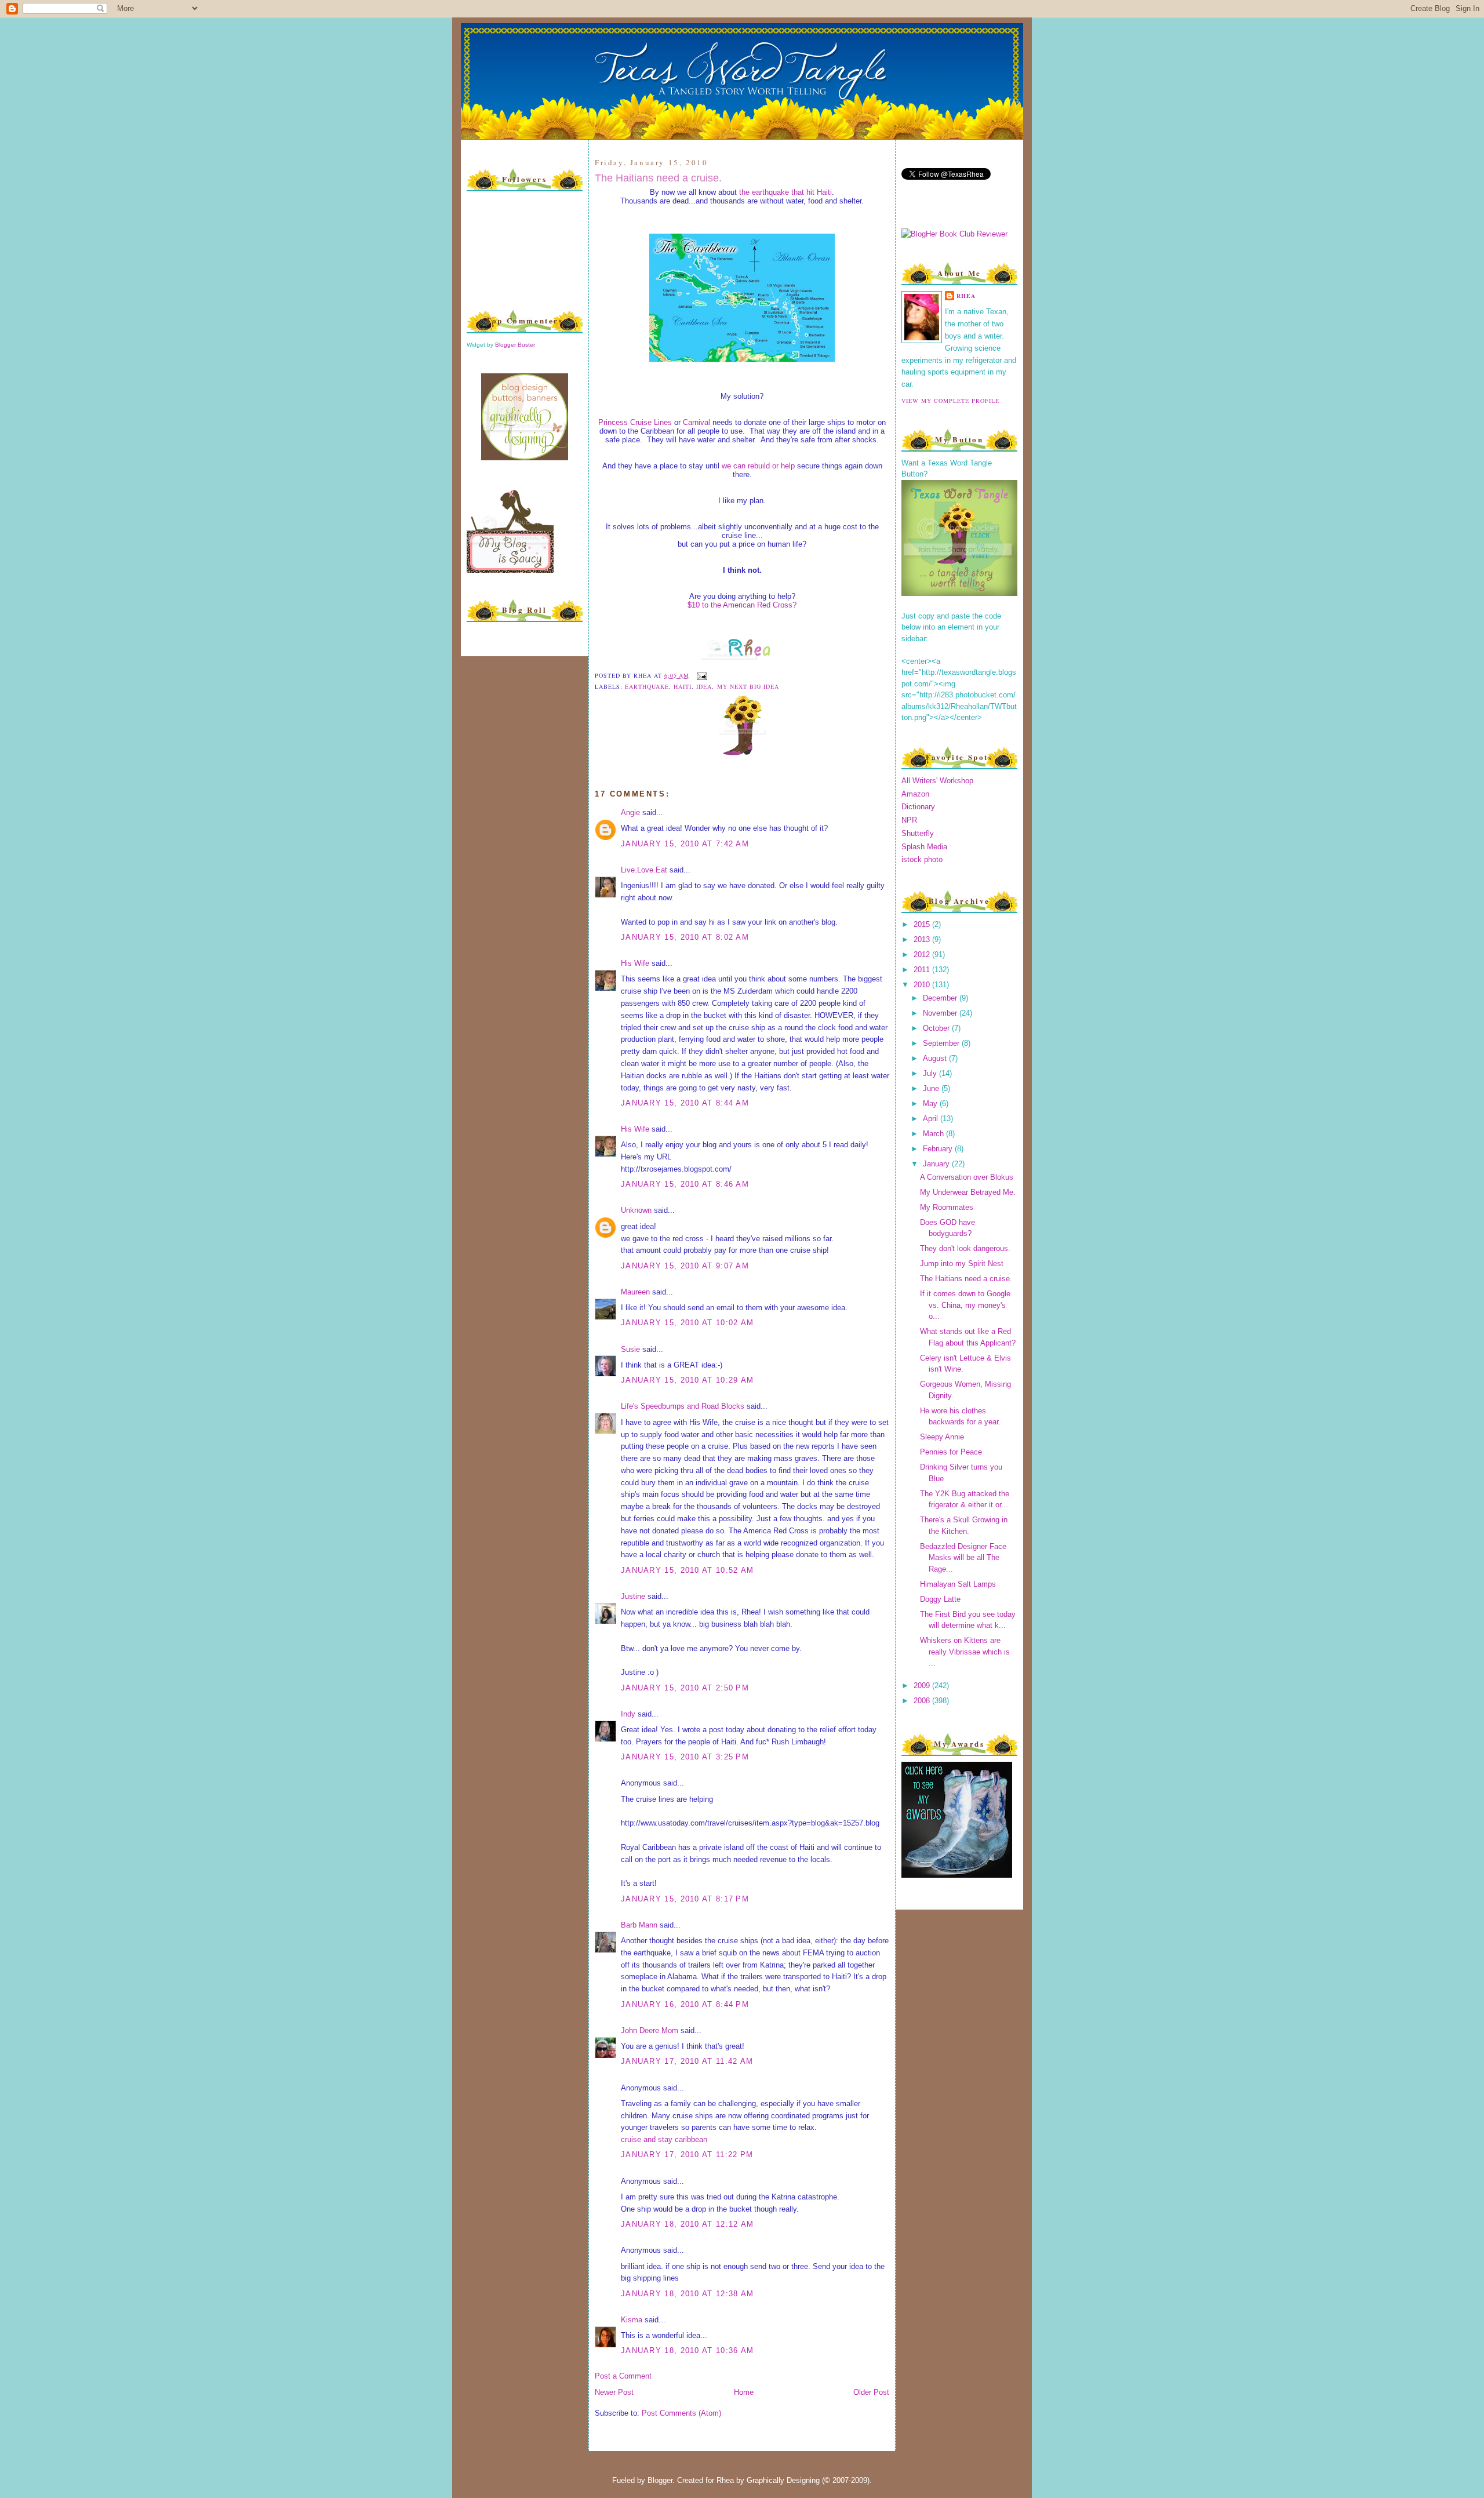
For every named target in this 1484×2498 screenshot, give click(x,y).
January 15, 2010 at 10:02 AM (687, 1323)
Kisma (632, 2320)
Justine (633, 1596)
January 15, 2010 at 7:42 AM (685, 844)
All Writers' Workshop (937, 781)
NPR (909, 820)
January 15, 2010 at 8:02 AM (685, 937)
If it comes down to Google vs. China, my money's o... (965, 1305)
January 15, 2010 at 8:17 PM (685, 1899)
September (942, 1043)
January (937, 1164)
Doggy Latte (940, 1599)
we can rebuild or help (758, 466)
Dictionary (918, 807)
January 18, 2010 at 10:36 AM (687, 2350)
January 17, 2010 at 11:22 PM (687, 2155)
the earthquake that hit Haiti (785, 192)
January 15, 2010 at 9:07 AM (685, 1266)
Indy (628, 1714)
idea (704, 686)
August (936, 1058)
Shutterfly (918, 833)
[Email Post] (701, 675)
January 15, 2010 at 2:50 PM (685, 1688)
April (932, 1119)
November (941, 1013)
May (931, 1103)
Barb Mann (639, 1925)
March (934, 1134)
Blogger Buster (515, 345)
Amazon (915, 794)
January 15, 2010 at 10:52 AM (687, 1570)
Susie (630, 1349)
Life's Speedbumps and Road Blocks (683, 1406)
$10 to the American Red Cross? (742, 605)
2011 (923, 970)
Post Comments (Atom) (681, 2413)
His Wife (635, 963)
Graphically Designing (783, 2480)
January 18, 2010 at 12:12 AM (687, 2224)
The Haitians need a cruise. (658, 178)
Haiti (683, 686)
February (939, 1149)
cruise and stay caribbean (664, 2139)
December (941, 998)
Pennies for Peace (951, 1452)
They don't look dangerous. (965, 1248)
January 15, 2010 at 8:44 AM (685, 1103)
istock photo (922, 859)
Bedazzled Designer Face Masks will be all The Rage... (963, 1558)
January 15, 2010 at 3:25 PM (685, 1757)
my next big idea (748, 686)
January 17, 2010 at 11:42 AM (687, 2061)
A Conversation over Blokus (967, 1177)
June (932, 1088)
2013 (923, 939)
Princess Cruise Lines (635, 422)
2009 (923, 1686)
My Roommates (947, 1207)
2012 (923, 955)
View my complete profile (950, 401)
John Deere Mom (650, 2030)
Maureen (635, 1292)
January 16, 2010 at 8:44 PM (685, 2004)
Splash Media (924, 847)
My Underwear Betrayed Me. (968, 1192)
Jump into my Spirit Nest (962, 1263)
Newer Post (614, 2392)
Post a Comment (623, 2376)
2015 (923, 924)
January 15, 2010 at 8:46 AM (685, 1184)
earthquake (647, 686)
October (937, 1028)
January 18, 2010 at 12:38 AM (687, 2294)
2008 (923, 1701)
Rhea (966, 296)
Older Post (871, 2392)
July (931, 1073)
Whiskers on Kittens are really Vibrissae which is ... (965, 1652)
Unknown (636, 1210)
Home (744, 2392)
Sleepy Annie (942, 1437)
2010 (923, 985)
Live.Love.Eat (644, 870)
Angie (630, 812)
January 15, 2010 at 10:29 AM (687, 1380)
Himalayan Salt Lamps (958, 1584)
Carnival (696, 422)
